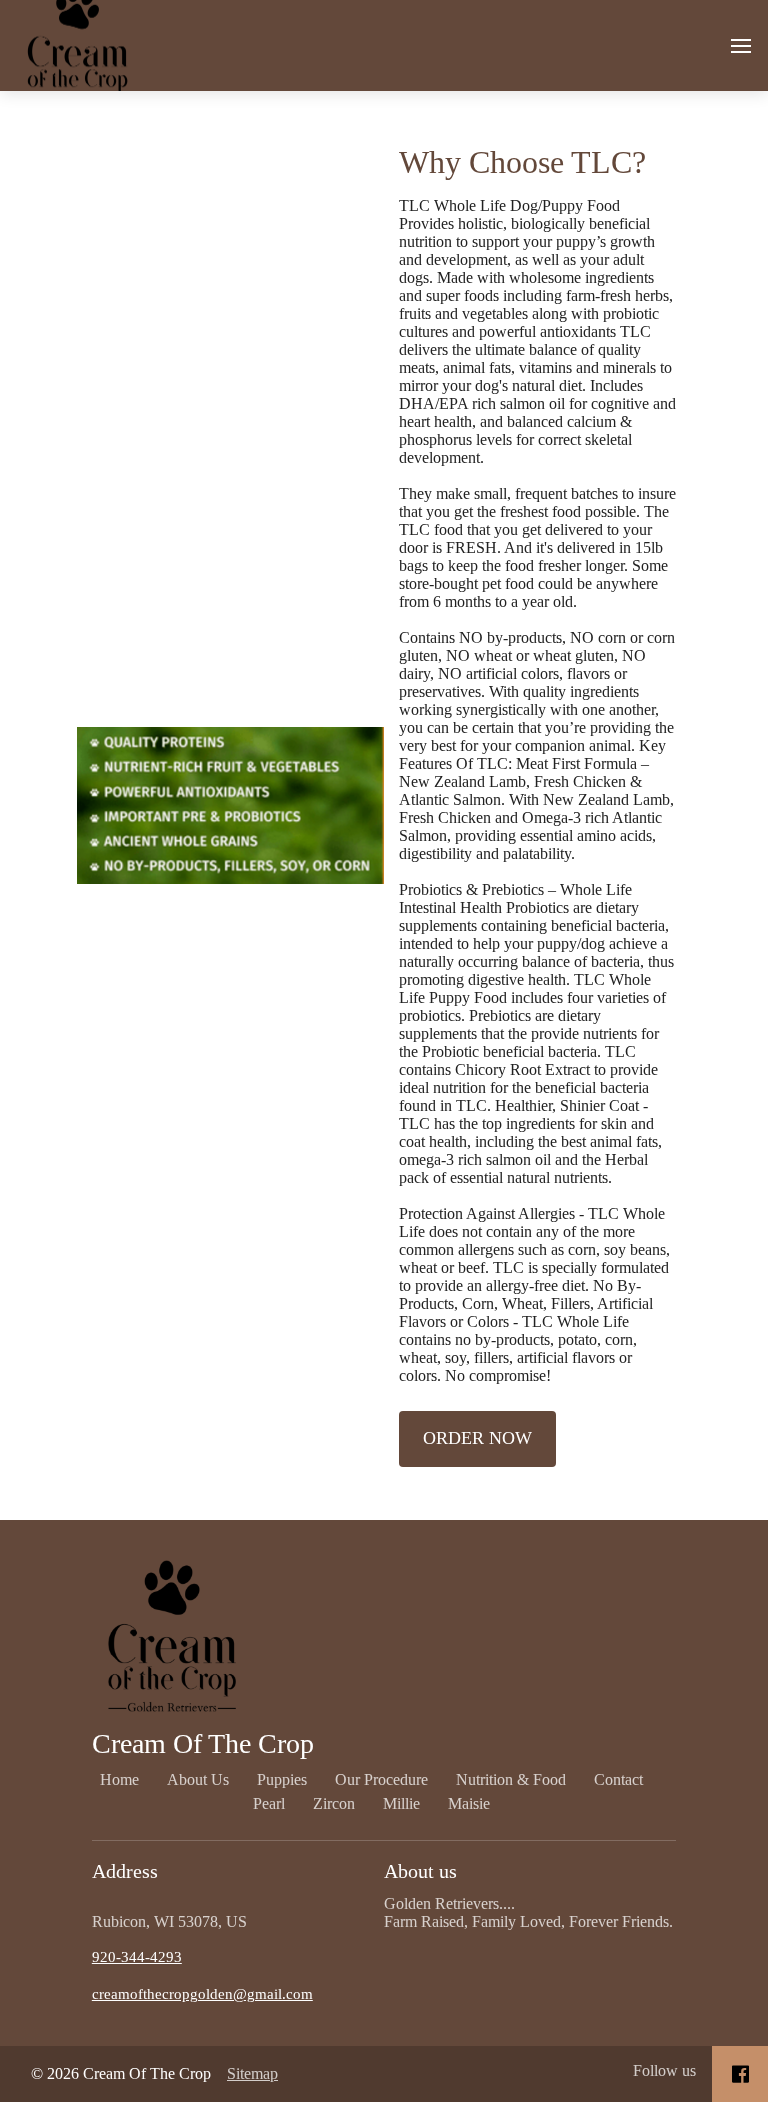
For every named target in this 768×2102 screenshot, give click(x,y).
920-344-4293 (137, 1957)
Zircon (334, 1803)
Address (125, 1871)
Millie (401, 1803)
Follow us (664, 2070)
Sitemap (252, 2073)
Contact (618, 1779)
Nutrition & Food (511, 1779)
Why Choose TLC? (522, 162)
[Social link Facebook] (740, 2074)
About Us (198, 1779)
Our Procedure (381, 1779)
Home (119, 1779)
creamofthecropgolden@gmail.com (202, 1994)
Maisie (469, 1803)
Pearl (269, 1803)
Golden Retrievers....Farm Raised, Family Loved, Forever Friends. (528, 1912)
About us (420, 1871)
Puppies (282, 1779)
